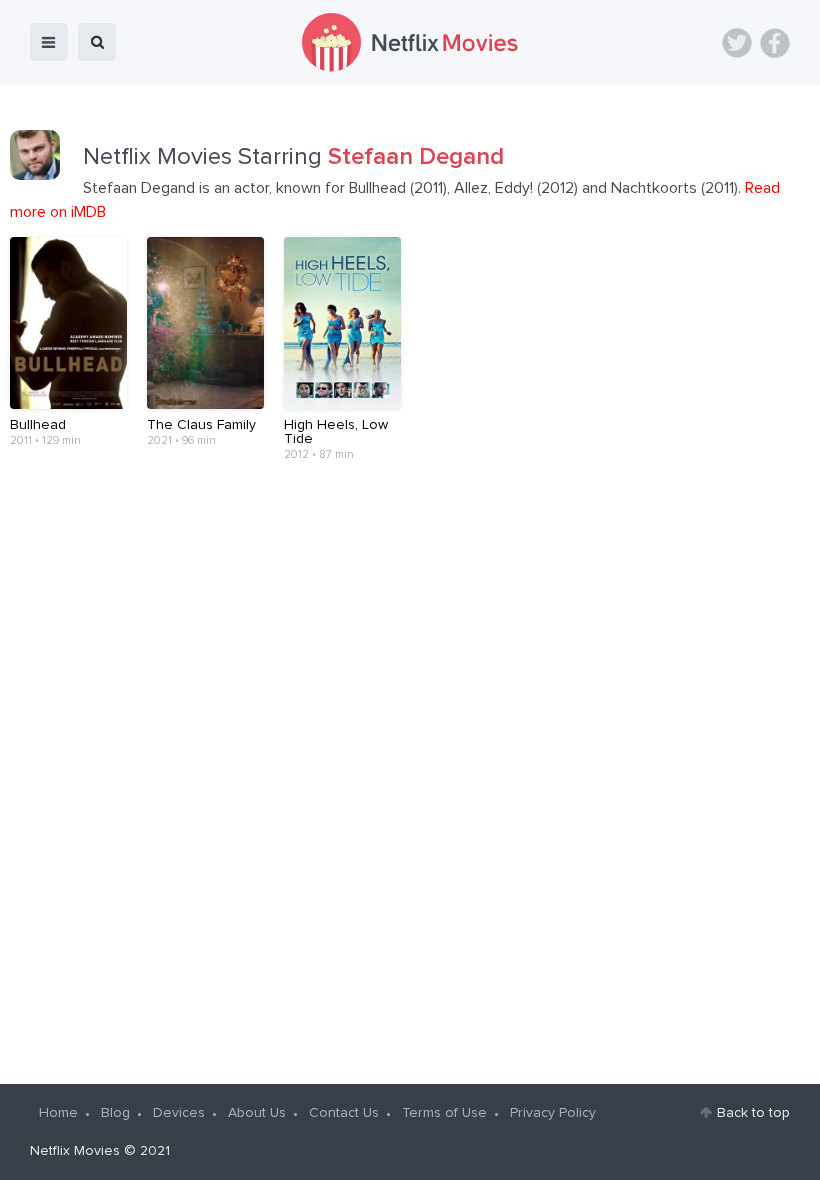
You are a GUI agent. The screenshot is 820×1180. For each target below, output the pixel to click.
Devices (179, 1113)
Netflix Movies (75, 1151)
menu (49, 42)
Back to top (753, 1113)
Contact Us (344, 1113)
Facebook (775, 43)
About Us (257, 1113)
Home (58, 1113)
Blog (115, 1113)
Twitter (737, 43)
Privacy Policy (553, 1113)
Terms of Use (444, 1113)
